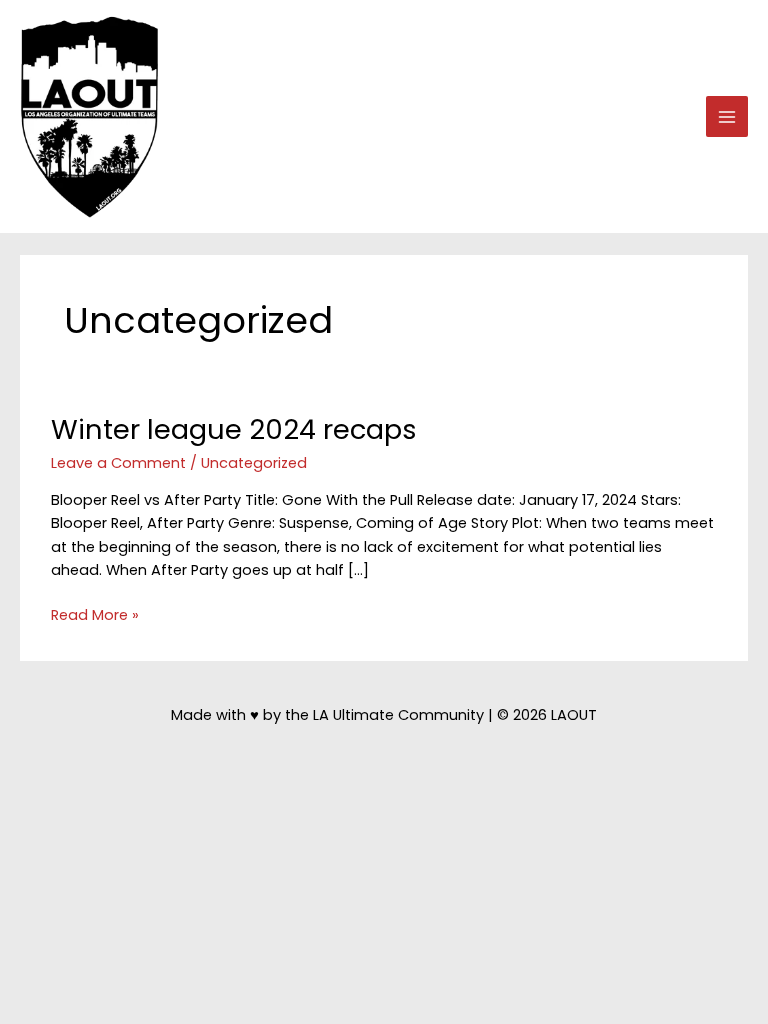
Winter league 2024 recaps (234, 429)
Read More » (95, 615)
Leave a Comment (118, 463)
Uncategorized (254, 463)
